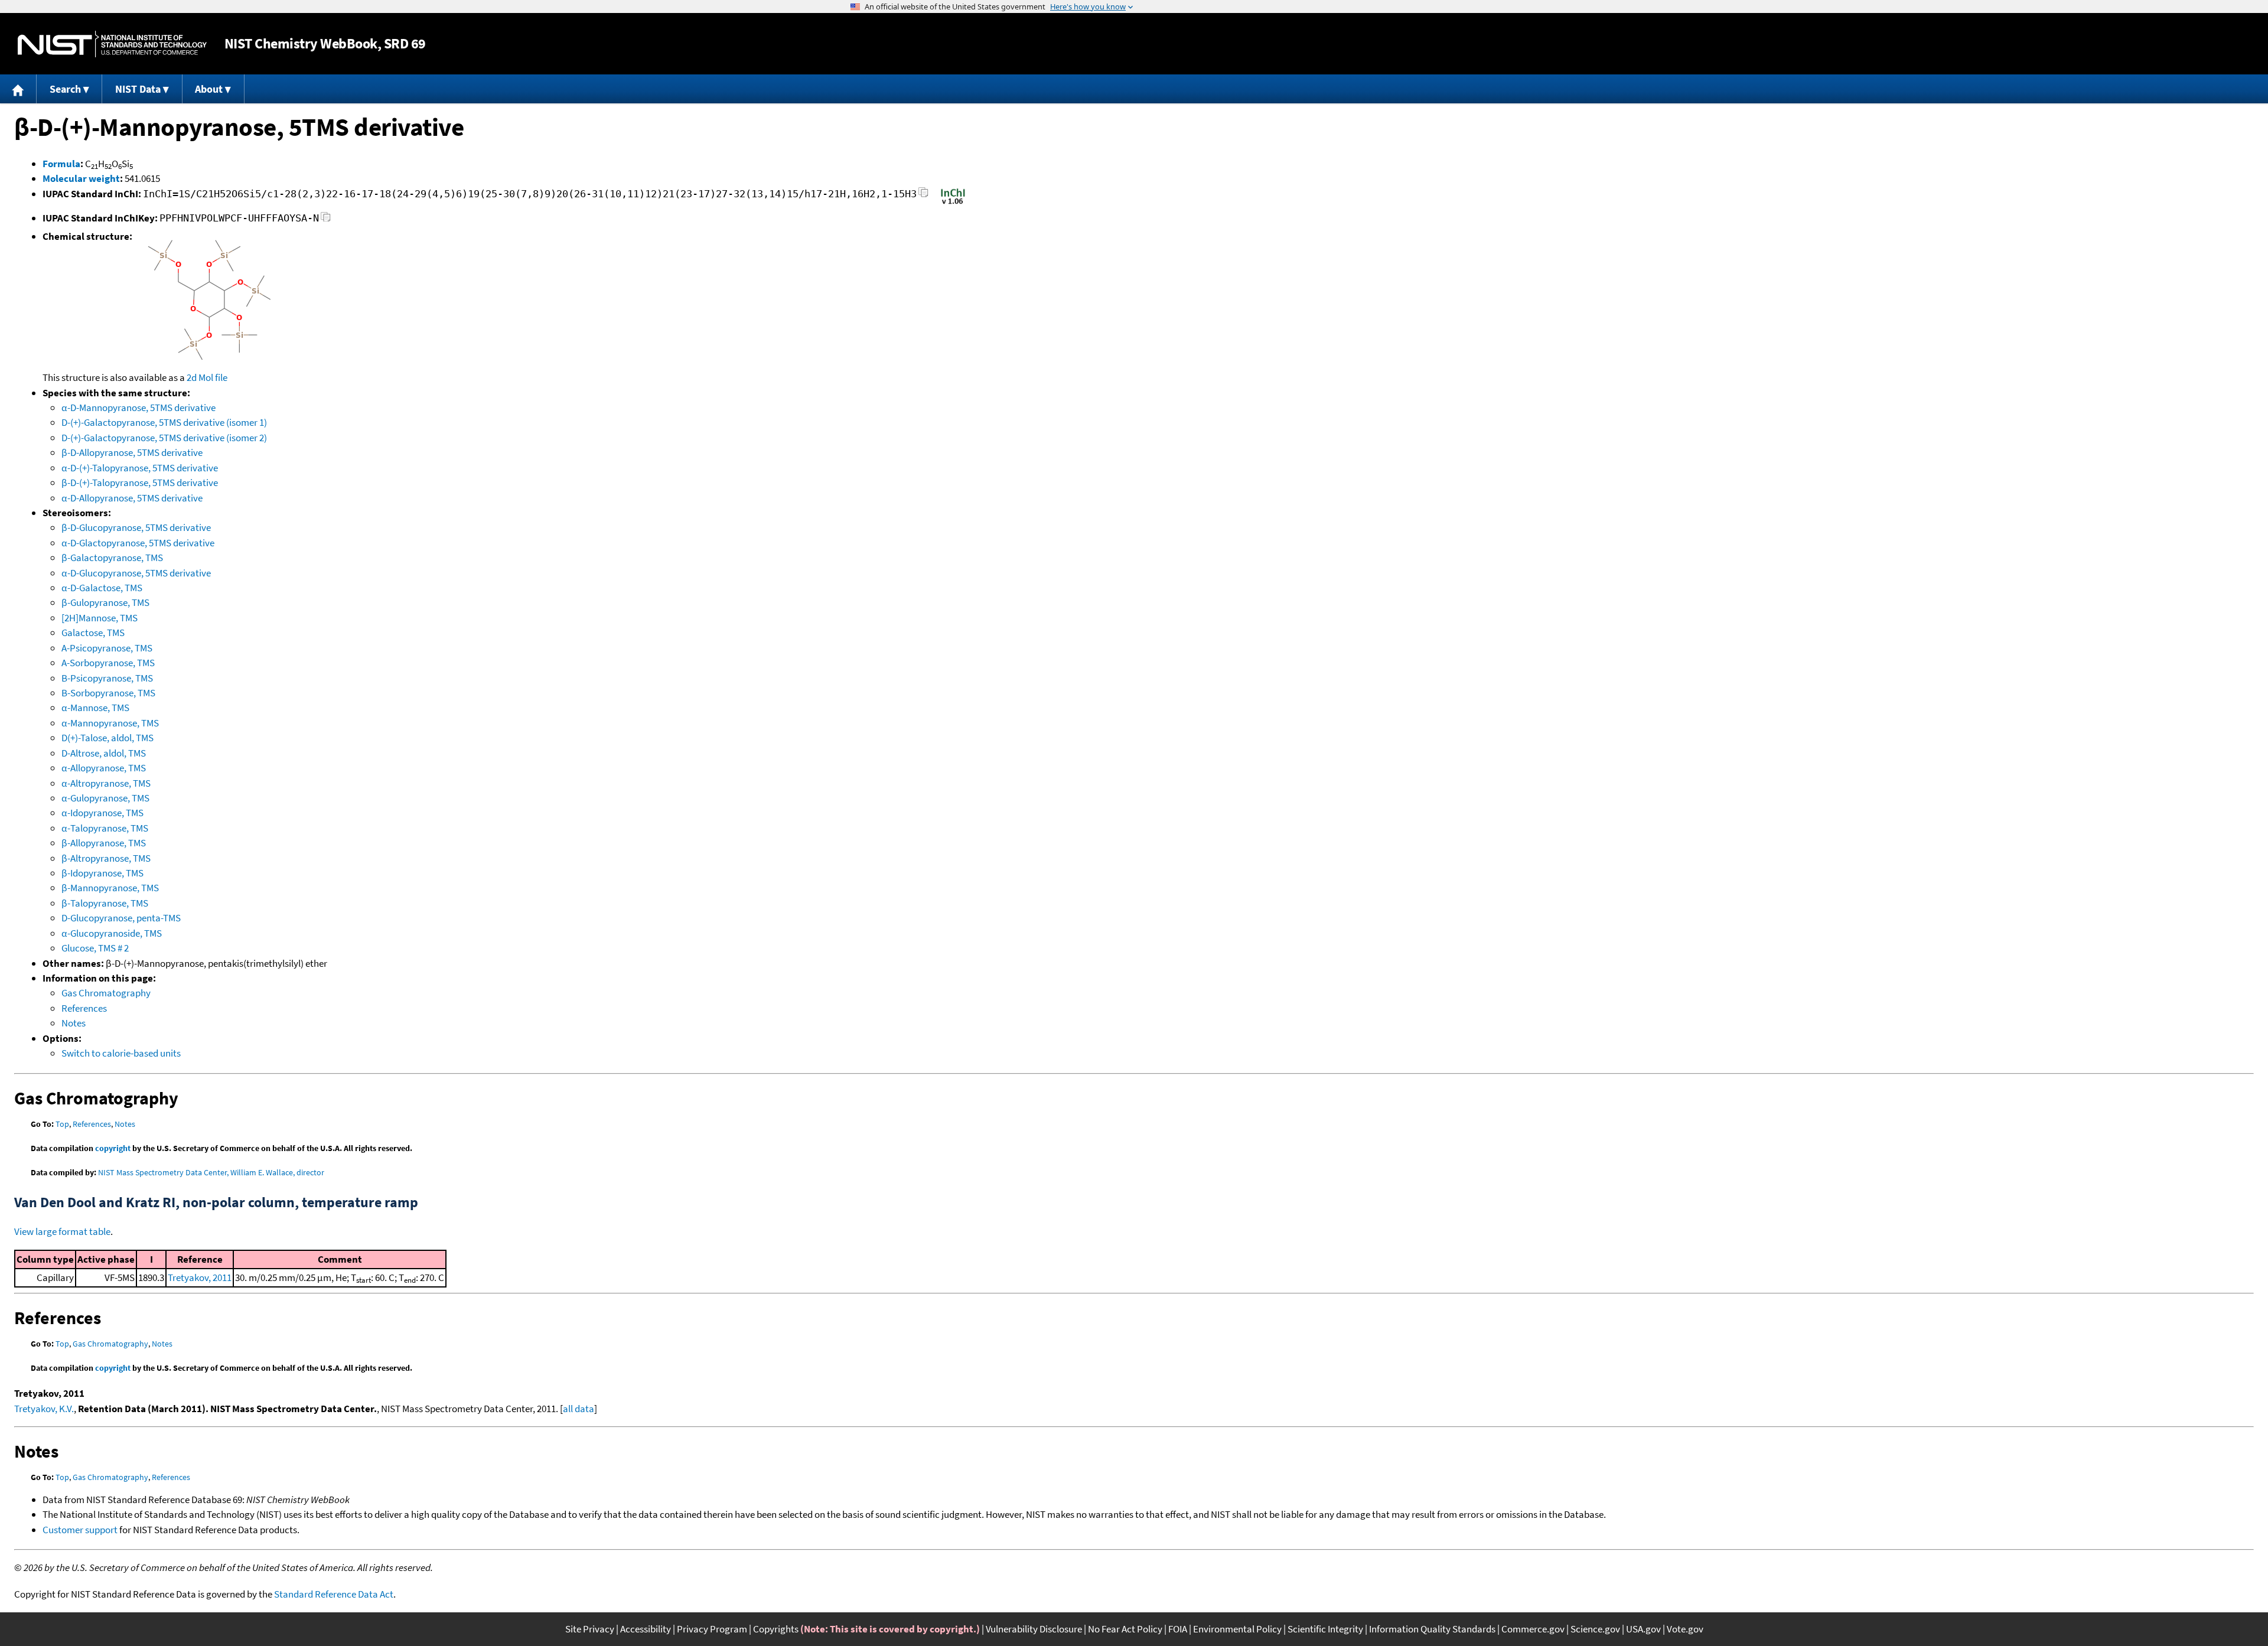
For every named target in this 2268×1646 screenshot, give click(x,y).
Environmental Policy (1237, 1629)
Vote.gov (1685, 1629)
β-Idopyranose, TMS (102, 873)
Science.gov (1595, 1629)
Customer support (80, 1530)
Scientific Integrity (1325, 1629)
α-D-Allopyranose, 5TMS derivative (132, 498)
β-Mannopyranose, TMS (110, 888)
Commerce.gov (1533, 1629)
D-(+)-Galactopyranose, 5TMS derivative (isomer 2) (164, 438)
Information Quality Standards (1432, 1629)
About (209, 89)
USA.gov (1643, 1629)
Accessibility (646, 1629)
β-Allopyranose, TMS (104, 843)
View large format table (62, 1231)
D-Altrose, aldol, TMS (104, 753)
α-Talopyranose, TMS (105, 828)
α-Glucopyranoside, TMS (112, 933)
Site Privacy (590, 1629)
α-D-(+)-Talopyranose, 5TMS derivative (140, 468)
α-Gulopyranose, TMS (105, 798)
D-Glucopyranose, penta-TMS (121, 918)
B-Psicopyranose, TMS (107, 678)
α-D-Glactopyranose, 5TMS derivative (138, 543)
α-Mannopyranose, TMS (110, 723)
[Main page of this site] (18, 89)
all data (579, 1409)
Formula (61, 164)
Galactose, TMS (93, 633)
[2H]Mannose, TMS (100, 618)
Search (65, 89)
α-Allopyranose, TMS (104, 768)
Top (62, 1124)
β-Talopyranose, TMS (105, 903)
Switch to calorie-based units (121, 1053)
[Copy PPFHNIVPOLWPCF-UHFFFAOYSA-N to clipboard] (326, 220)
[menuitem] (18, 89)
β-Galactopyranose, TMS (112, 558)
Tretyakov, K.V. (44, 1409)
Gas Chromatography (106, 993)
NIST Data (138, 89)
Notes (74, 1023)
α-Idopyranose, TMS (102, 813)
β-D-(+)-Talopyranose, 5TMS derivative (140, 483)
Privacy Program (712, 1629)
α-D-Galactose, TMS (102, 588)
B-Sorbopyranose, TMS (108, 693)
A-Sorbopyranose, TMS (108, 663)
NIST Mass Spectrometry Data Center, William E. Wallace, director (211, 1172)
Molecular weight (81, 178)
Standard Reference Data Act (334, 1594)
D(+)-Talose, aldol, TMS (107, 738)
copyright (113, 1148)
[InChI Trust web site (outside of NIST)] (953, 203)
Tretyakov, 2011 (200, 1277)
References (84, 1008)
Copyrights (776, 1629)
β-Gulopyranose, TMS (105, 602)
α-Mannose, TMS (95, 708)
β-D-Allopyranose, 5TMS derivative (132, 452)
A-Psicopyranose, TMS (107, 648)
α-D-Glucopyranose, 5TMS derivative (136, 573)
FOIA (1178, 1629)
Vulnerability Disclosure (1034, 1629)
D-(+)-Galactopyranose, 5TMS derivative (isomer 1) (164, 422)
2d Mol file (207, 377)
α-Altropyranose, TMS (106, 783)
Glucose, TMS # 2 (95, 948)
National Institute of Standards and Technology (112, 44)
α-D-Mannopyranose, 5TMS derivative (139, 408)
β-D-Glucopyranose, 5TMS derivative (136, 527)
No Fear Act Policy (1125, 1629)
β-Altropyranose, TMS (106, 858)
